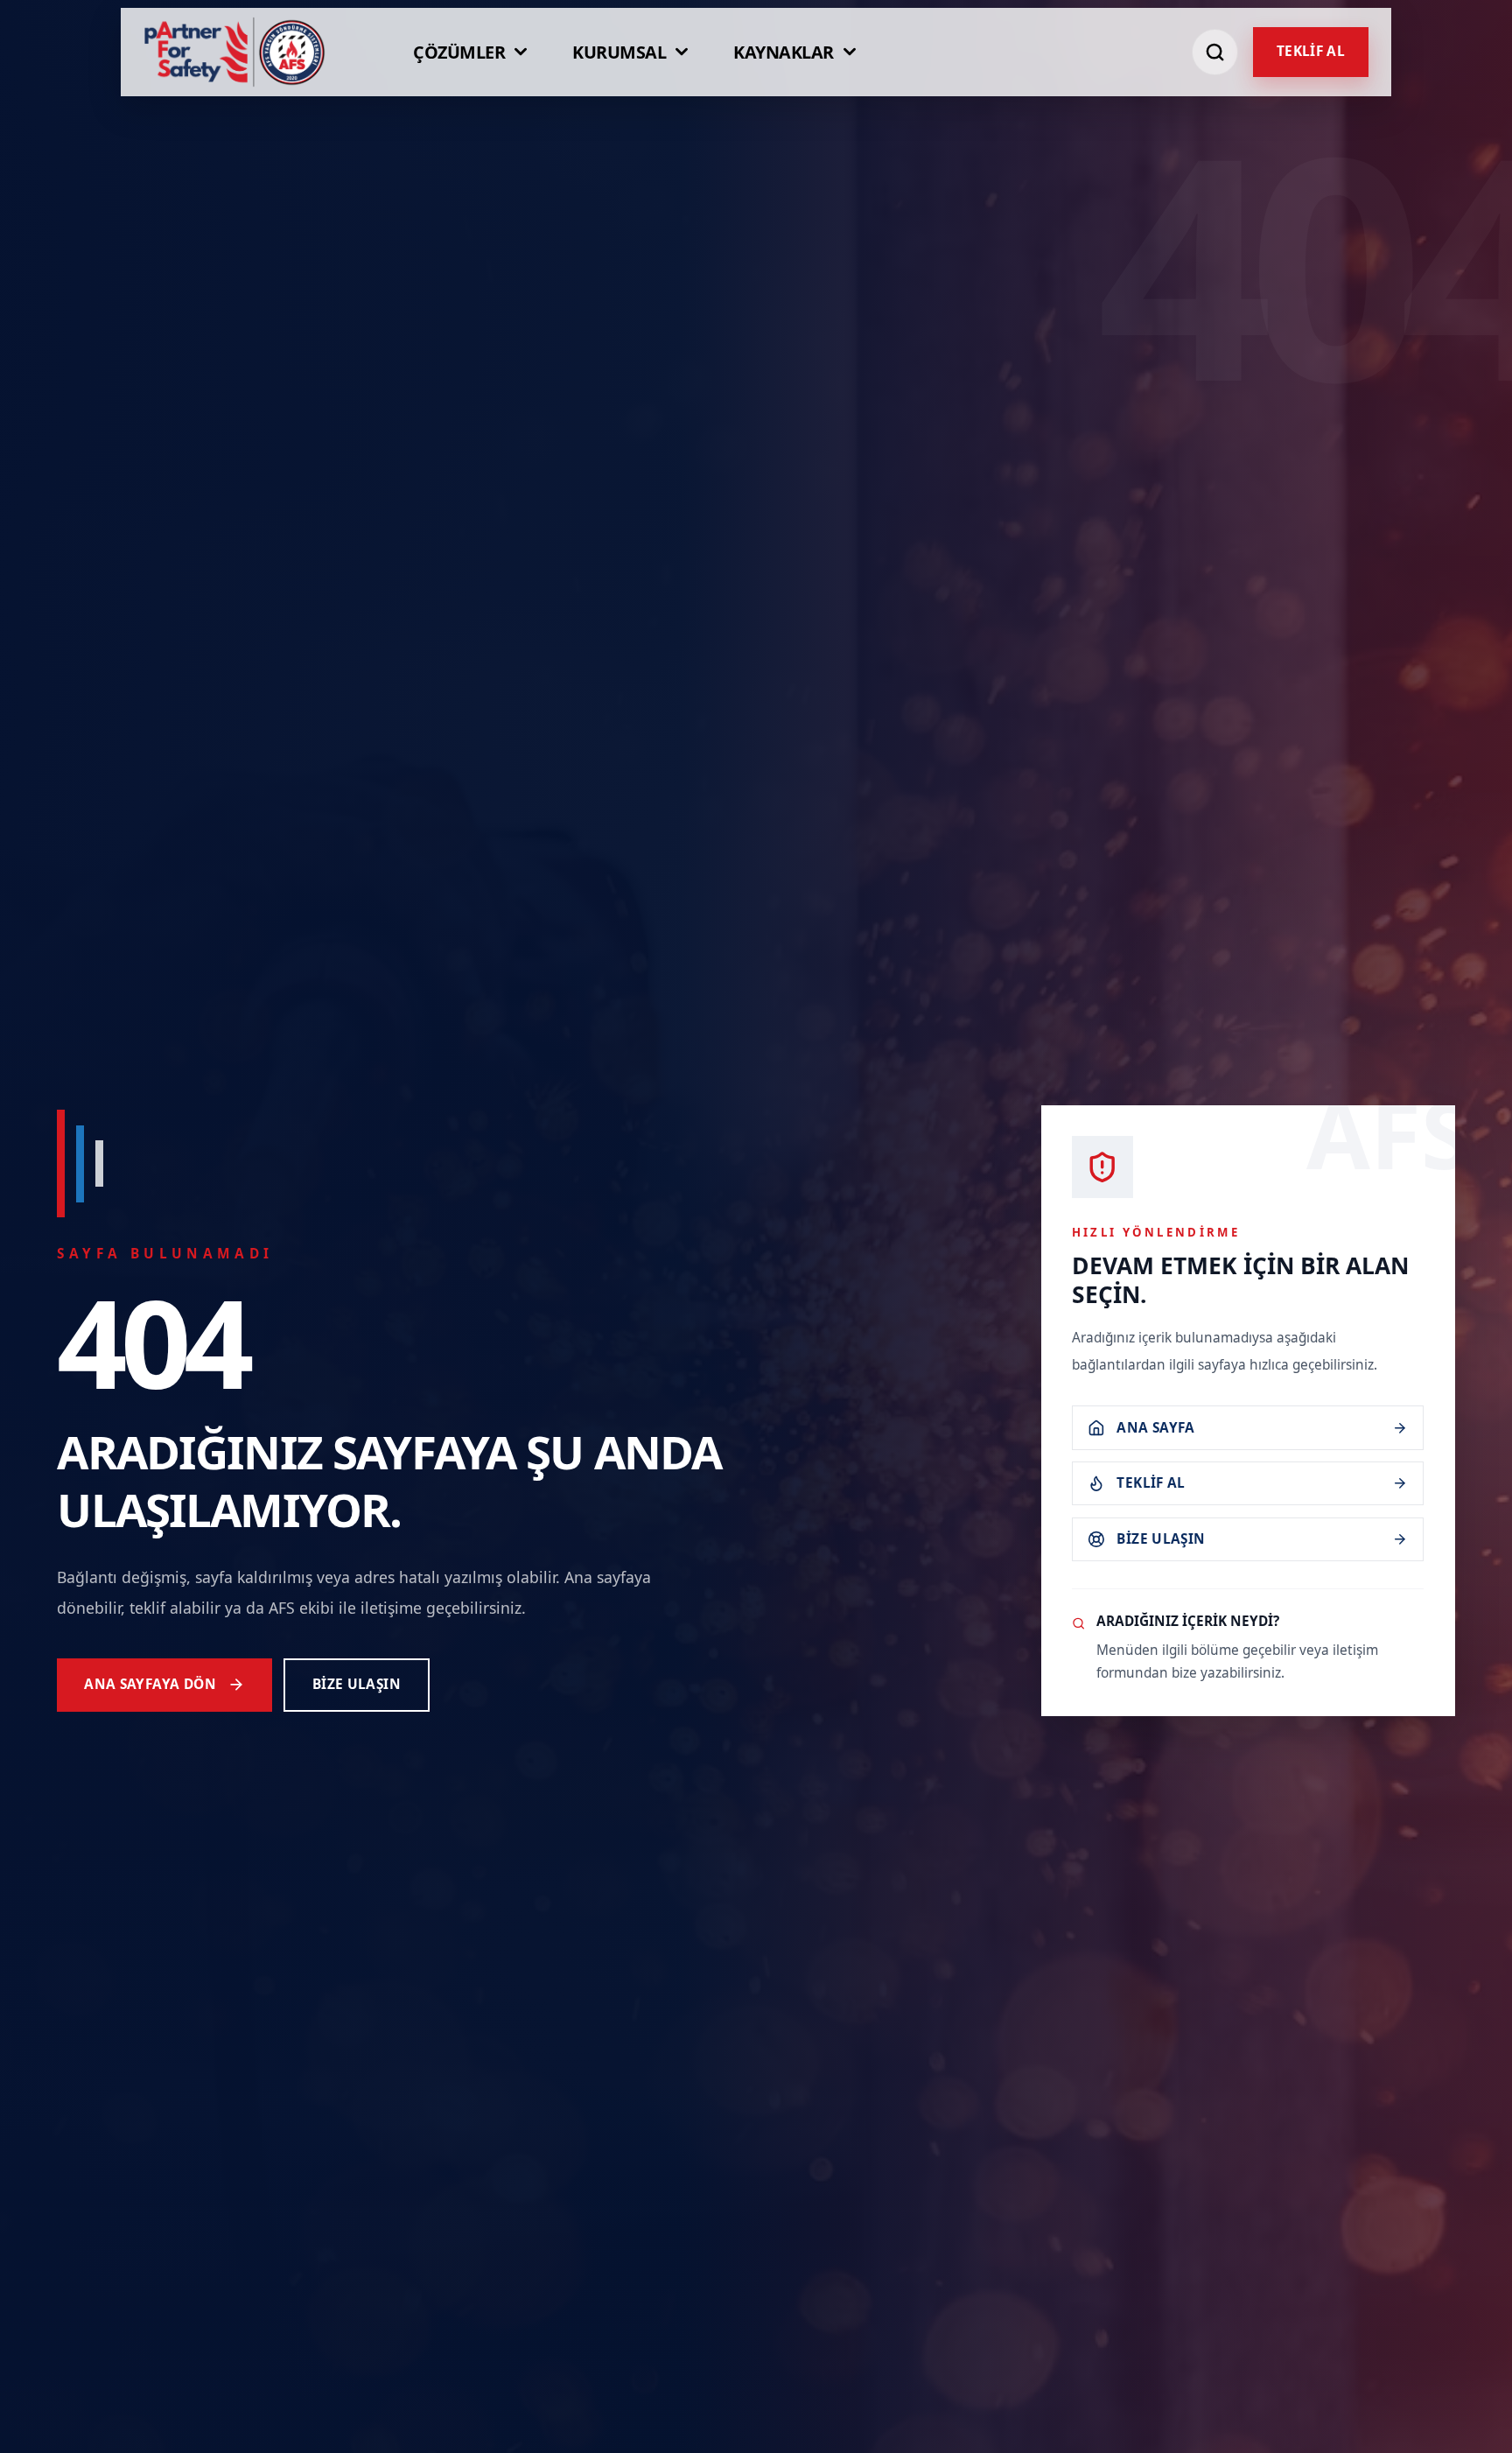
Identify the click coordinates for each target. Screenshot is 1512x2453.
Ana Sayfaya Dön (150, 1684)
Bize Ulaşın (357, 1684)
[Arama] (1215, 52)
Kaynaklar (784, 52)
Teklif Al (1311, 51)
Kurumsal (619, 52)
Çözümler (459, 52)
